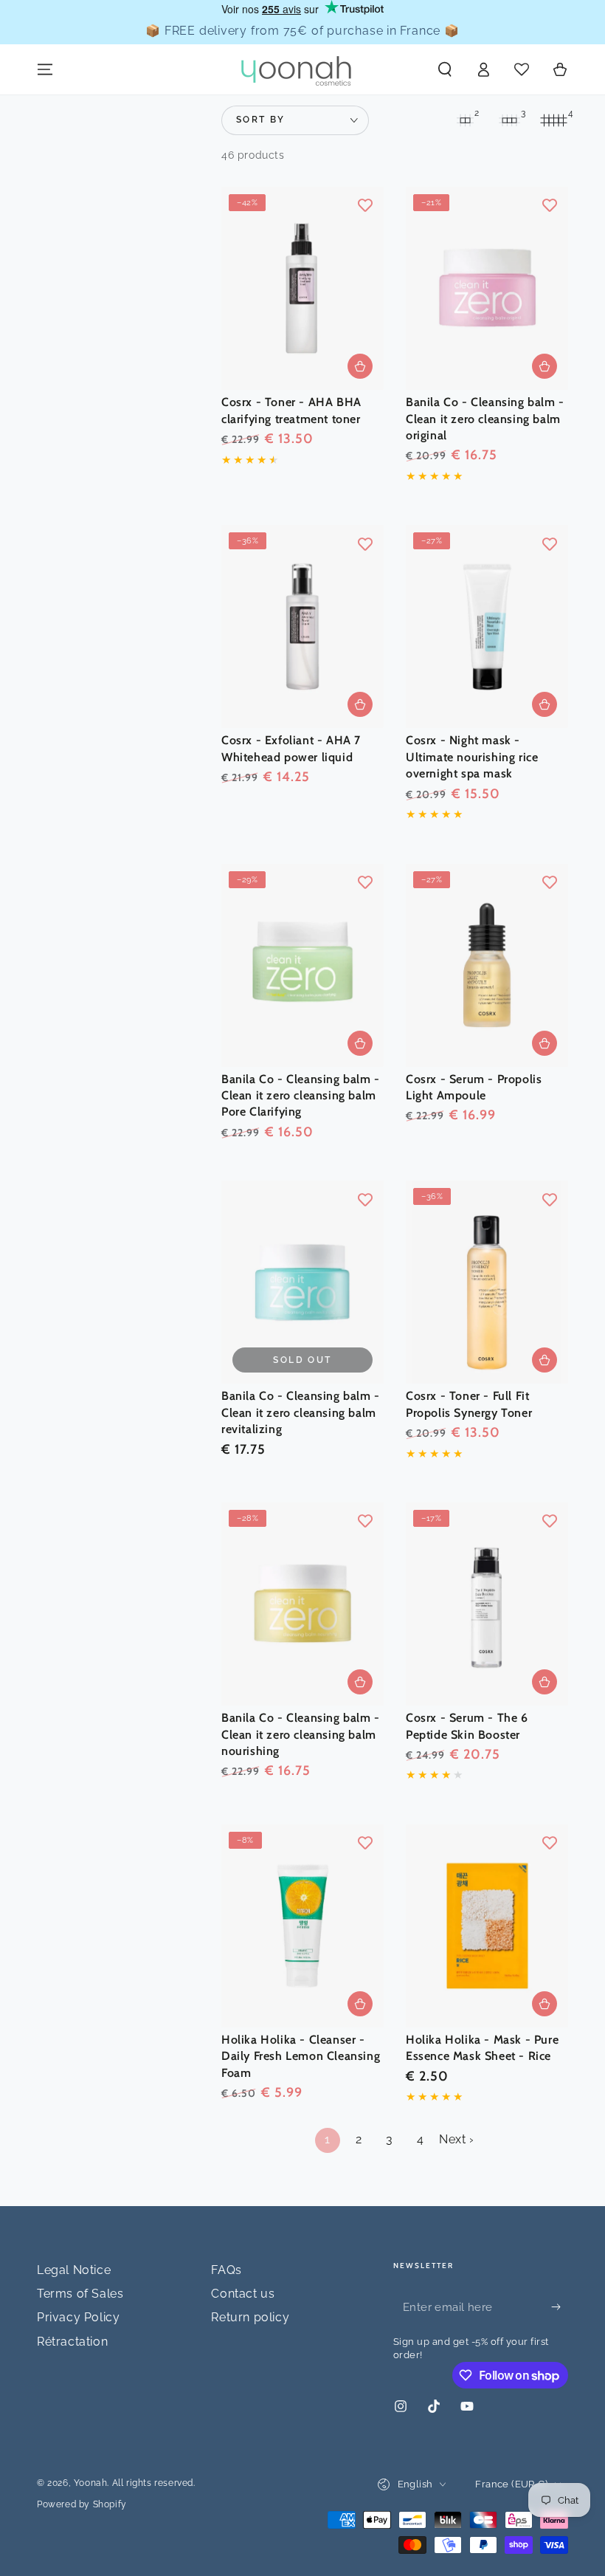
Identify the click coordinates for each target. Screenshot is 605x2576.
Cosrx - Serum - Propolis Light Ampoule (474, 1087)
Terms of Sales (80, 2294)
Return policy (250, 2317)
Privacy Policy (78, 2317)
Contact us (243, 2294)
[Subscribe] (560, 2307)
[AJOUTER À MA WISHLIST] (365, 205)
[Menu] (45, 69)
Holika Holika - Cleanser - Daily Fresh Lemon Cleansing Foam (301, 2056)
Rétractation (72, 2342)
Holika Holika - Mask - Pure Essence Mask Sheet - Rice (482, 2048)
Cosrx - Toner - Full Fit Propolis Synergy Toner (469, 1404)
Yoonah (91, 2483)
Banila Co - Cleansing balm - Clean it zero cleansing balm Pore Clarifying (301, 1096)
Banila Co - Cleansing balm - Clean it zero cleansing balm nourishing (301, 1734)
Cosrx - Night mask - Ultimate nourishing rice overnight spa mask (472, 757)
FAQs (226, 2270)
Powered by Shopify (82, 2504)
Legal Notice (74, 2270)
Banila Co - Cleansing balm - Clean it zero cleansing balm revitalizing (301, 1412)
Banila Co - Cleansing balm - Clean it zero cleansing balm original (485, 419)
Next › (457, 2139)
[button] (445, 69)
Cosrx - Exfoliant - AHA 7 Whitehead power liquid (291, 748)
